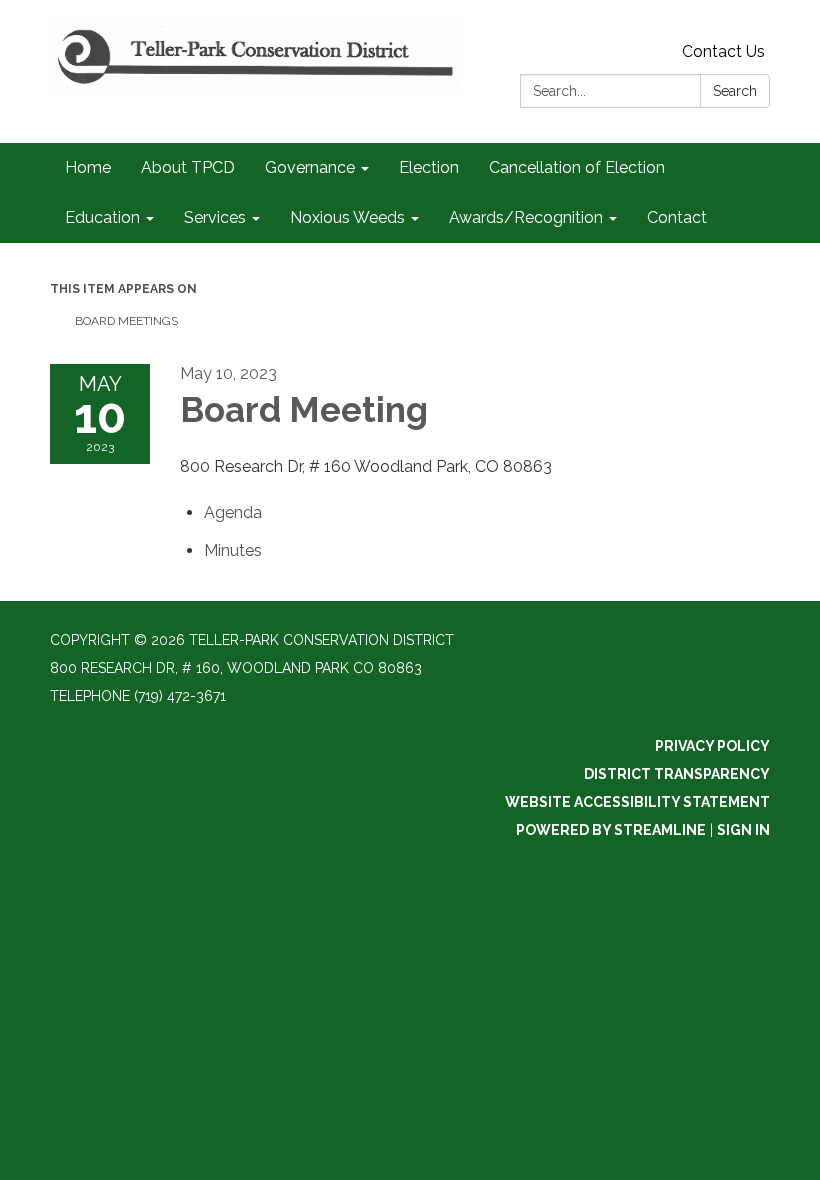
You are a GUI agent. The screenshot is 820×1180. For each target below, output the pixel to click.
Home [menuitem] (88, 167)
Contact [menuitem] (677, 217)
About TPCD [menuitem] (188, 167)
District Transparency (677, 774)
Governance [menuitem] (310, 167)
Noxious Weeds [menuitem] (347, 217)
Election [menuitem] (429, 167)
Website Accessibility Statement (637, 802)
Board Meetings (126, 321)
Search (735, 91)
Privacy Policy (712, 746)
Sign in (743, 830)
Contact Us (723, 51)
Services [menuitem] (215, 217)
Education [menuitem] (102, 217)
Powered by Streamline (611, 830)
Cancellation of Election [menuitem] (577, 167)
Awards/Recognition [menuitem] (526, 217)
